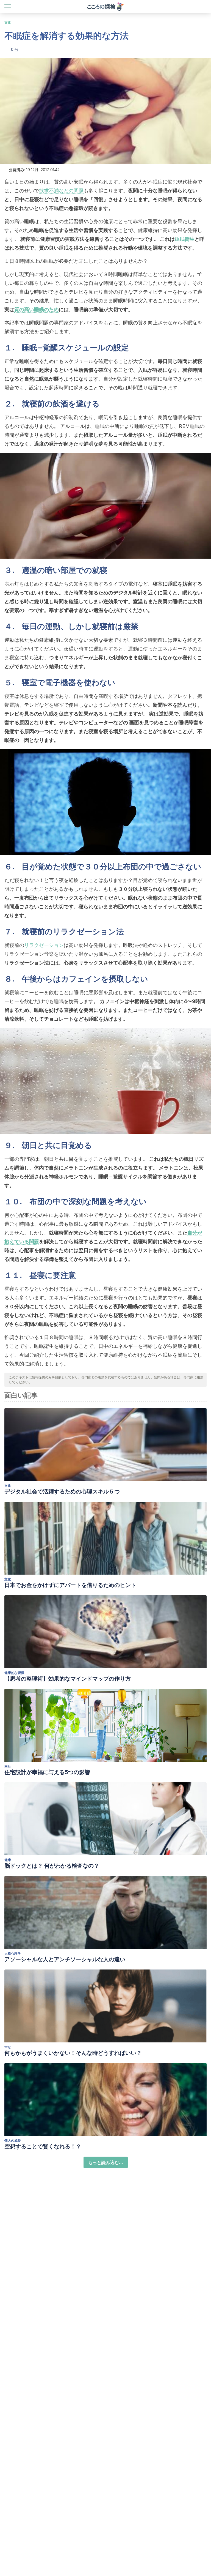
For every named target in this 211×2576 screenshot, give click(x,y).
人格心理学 (13, 1953)
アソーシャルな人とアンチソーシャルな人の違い (65, 1959)
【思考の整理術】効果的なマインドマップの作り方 (68, 1679)
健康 (8, 1860)
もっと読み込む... (106, 2162)
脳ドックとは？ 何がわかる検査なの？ (52, 1866)
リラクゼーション (44, 945)
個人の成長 (13, 2141)
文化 (8, 22)
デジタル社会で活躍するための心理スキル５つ (62, 1491)
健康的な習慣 (14, 1673)
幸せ (8, 1766)
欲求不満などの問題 (61, 191)
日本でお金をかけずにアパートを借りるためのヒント (70, 1585)
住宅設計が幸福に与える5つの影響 (47, 1772)
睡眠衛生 (185, 239)
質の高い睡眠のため (37, 309)
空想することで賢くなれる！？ (43, 2146)
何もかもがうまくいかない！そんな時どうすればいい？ (73, 2053)
